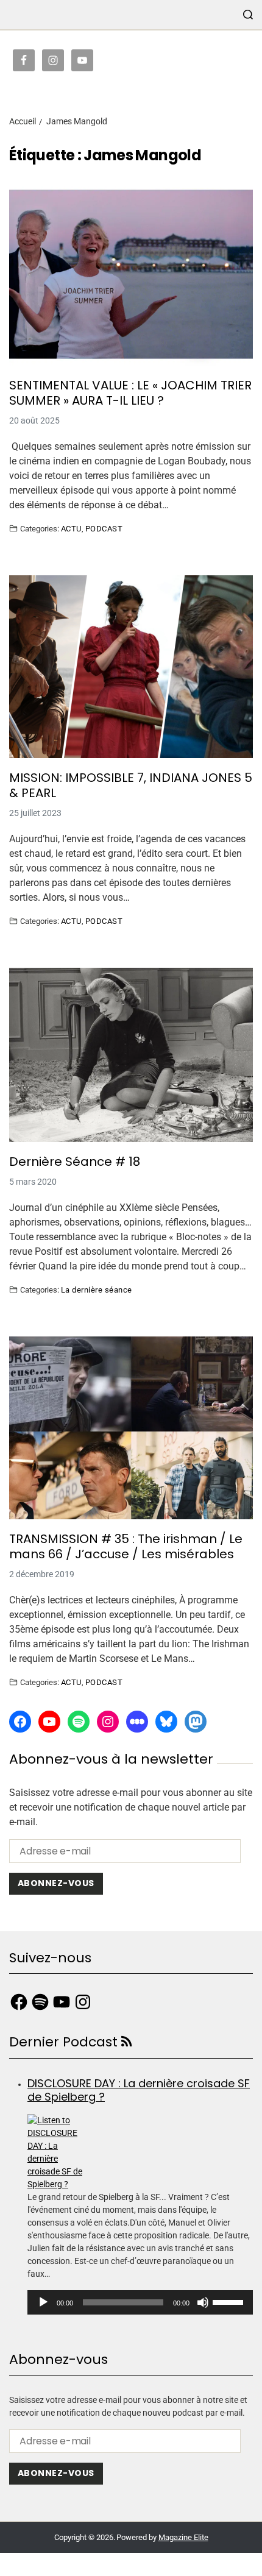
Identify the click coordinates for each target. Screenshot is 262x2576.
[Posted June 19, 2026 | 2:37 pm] (140, 2152)
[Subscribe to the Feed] (126, 2042)
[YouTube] (49, 1722)
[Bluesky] (166, 1722)
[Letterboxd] (137, 1722)
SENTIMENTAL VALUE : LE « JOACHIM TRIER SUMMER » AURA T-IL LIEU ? (130, 393)
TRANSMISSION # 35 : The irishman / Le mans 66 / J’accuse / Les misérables (126, 1547)
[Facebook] (20, 1722)
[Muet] (203, 2302)
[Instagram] (108, 1722)
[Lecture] (43, 2302)
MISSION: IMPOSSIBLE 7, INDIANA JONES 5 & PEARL (131, 786)
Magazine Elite (183, 2537)
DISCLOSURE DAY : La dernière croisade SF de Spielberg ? (139, 2090)
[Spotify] (79, 1722)
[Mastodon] (196, 1722)
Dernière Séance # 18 (75, 1162)
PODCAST (104, 528)
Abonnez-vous (56, 1883)
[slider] (230, 2301)
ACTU (71, 528)
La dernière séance (97, 1290)
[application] (140, 2302)
